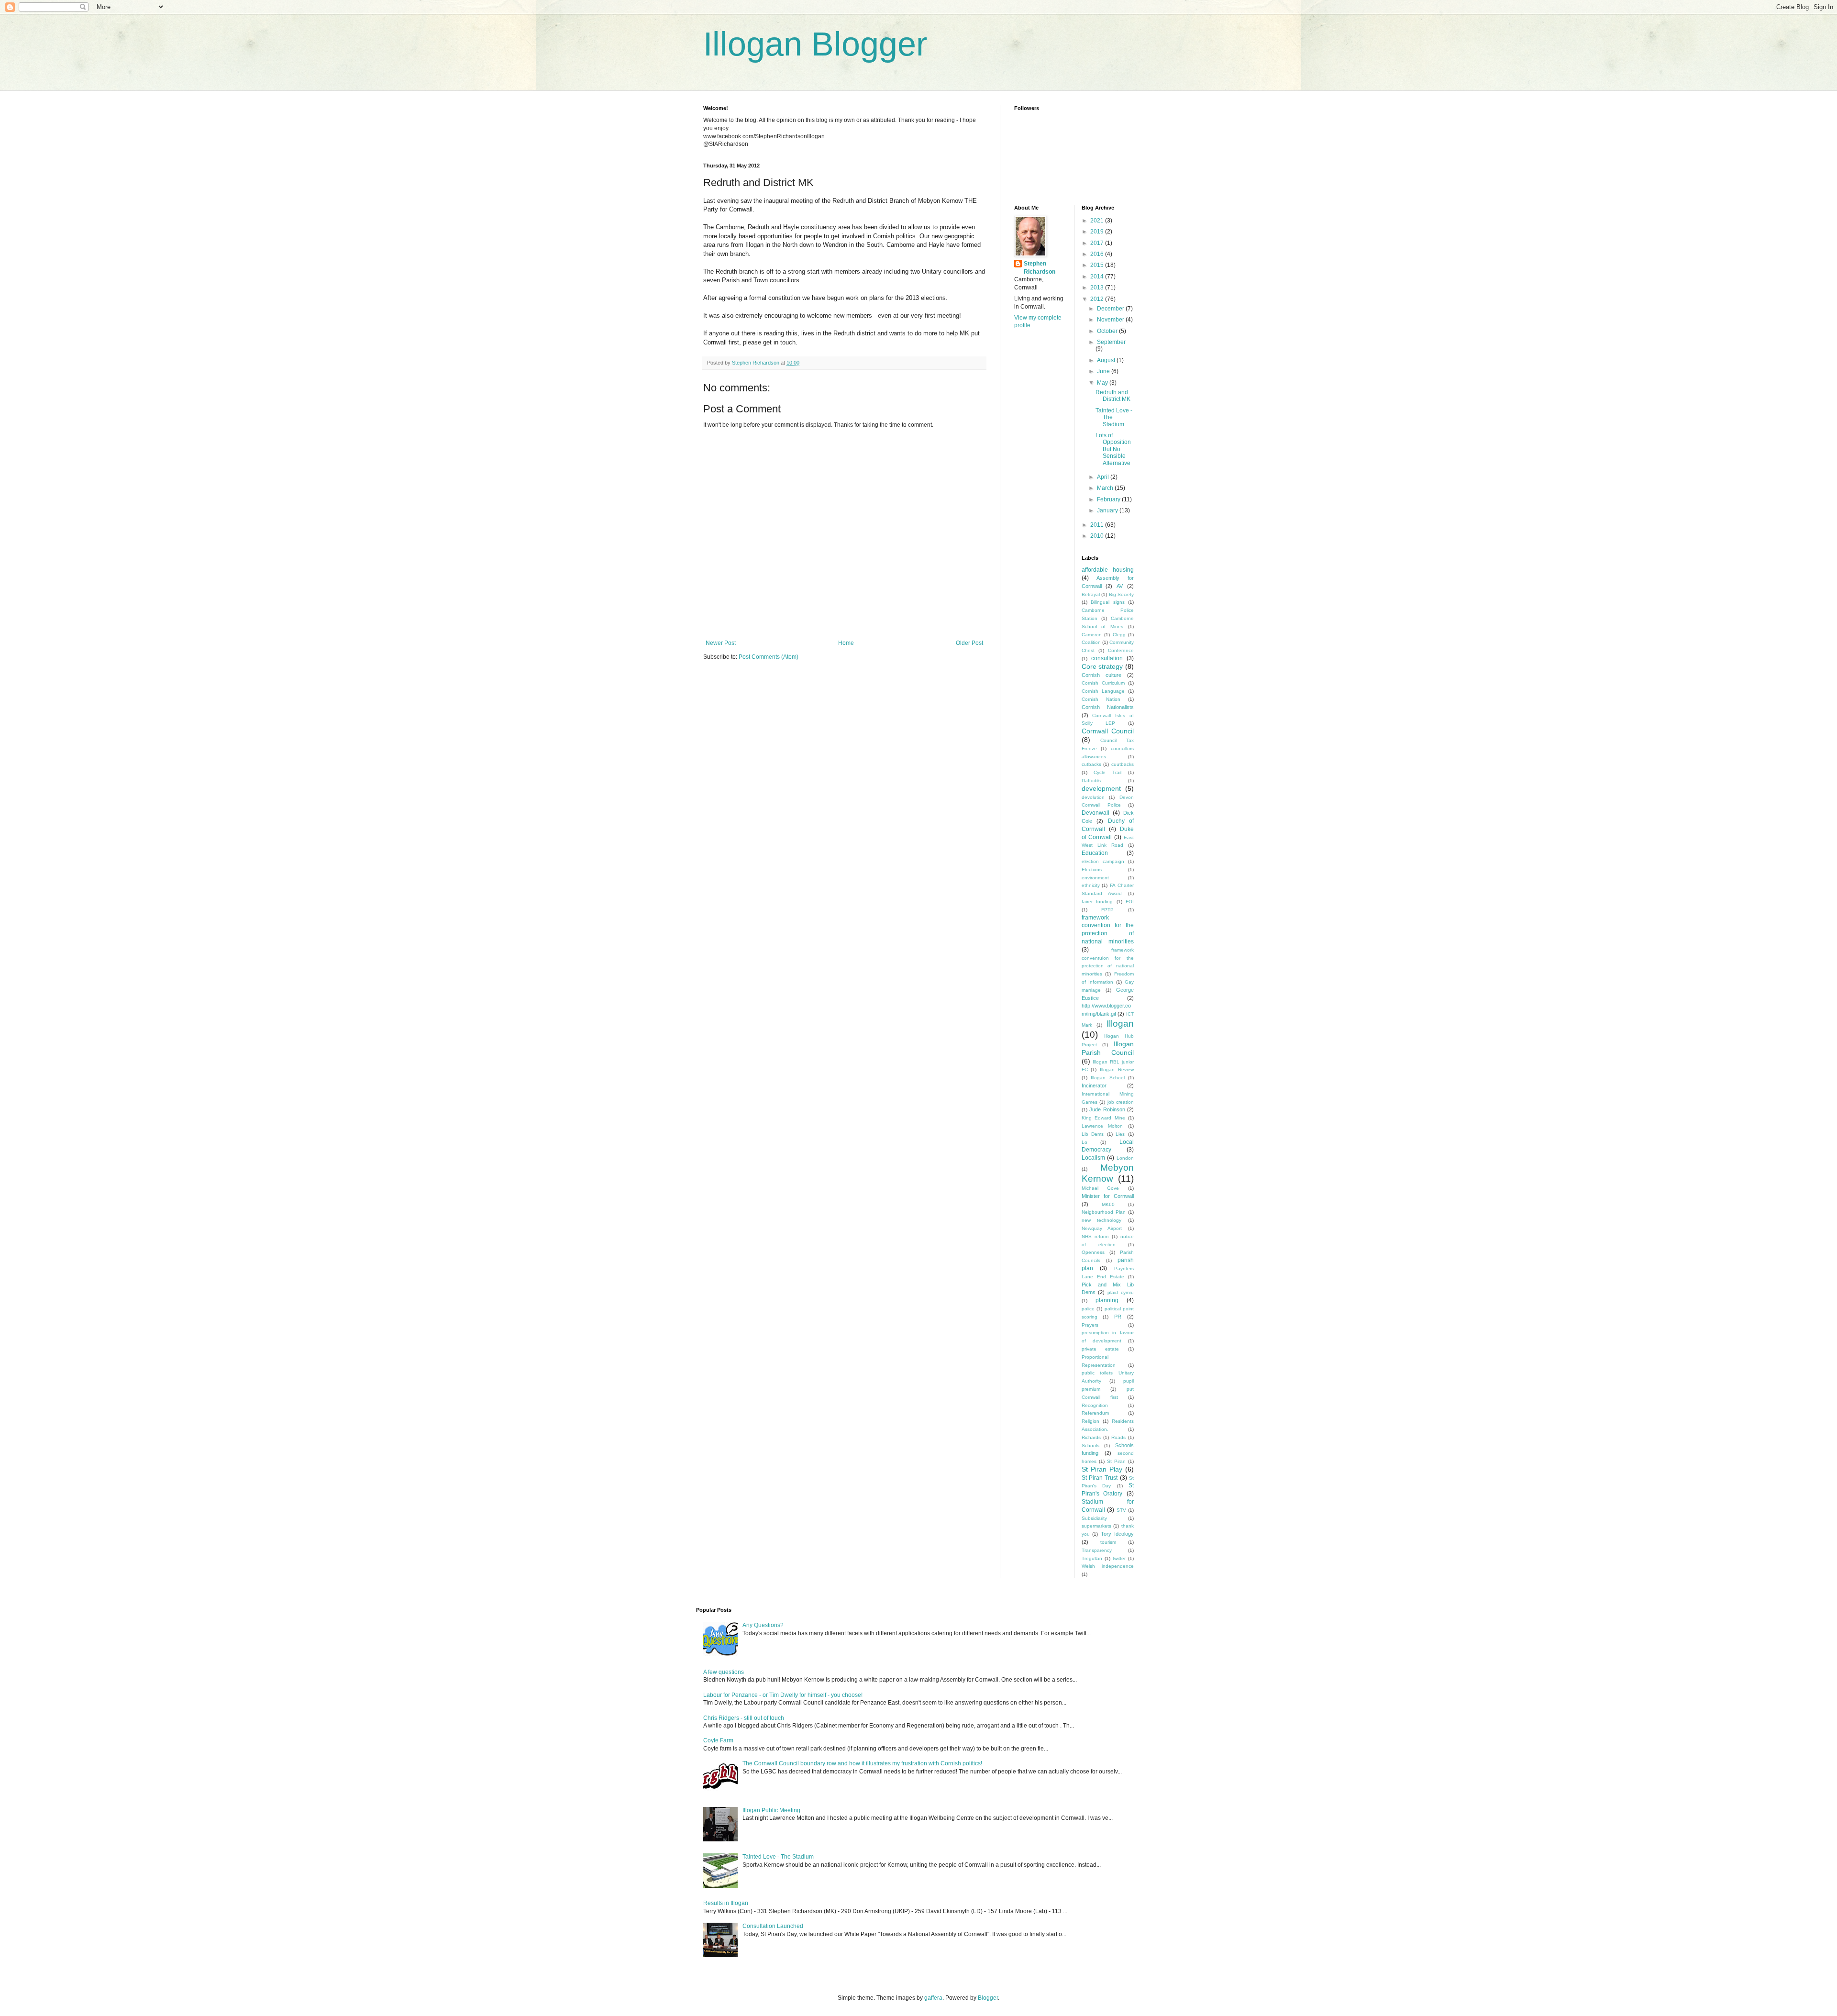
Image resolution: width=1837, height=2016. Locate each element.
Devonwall (1096, 813)
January (1108, 510)
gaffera (933, 1998)
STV (1121, 1510)
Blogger (988, 1998)
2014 (1098, 277)
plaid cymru (1121, 1292)
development (1101, 788)
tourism (1108, 1542)
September (1111, 342)
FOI (1130, 902)
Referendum (1095, 1413)
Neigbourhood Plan (1104, 1212)
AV (1120, 586)
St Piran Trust (1100, 1478)
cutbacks (1091, 764)
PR (1118, 1317)
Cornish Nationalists (1108, 707)
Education (1095, 853)
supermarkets (1096, 1526)
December (1111, 309)
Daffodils (1091, 781)
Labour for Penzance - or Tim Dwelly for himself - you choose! (783, 1695)
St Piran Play (1102, 1469)
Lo (1084, 1142)
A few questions (724, 1672)
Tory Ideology (1117, 1534)
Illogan (1120, 1024)
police (1088, 1309)
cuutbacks (1123, 764)
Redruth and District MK (1113, 396)
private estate (1101, 1349)
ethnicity (1091, 885)
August (1107, 360)
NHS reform (1095, 1236)
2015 (1098, 265)
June (1104, 371)
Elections (1092, 870)
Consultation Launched (773, 1926)
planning (1107, 1300)
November (1111, 320)
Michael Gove (1101, 1188)
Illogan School (1108, 1078)
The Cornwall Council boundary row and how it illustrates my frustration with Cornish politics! (862, 1763)
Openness (1093, 1252)
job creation (1121, 1102)
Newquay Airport (1102, 1228)
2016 (1098, 254)
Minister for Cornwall (1108, 1196)
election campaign (1103, 861)
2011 (1098, 525)
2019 (1098, 232)
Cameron (1092, 635)
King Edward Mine (1103, 1118)
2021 (1098, 221)
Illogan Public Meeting (771, 1810)
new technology (1102, 1220)
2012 (1098, 299)
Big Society (1122, 594)
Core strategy (1102, 666)
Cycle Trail (1107, 772)
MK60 (1108, 1204)
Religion (1090, 1421)
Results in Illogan (726, 1903)
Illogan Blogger (815, 44)
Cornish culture (1101, 675)
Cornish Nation (1101, 699)
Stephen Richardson (1040, 268)
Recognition (1095, 1405)
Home (846, 643)
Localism (1093, 1158)
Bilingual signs (1108, 602)
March (1106, 488)
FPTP (1107, 910)
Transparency (1097, 1550)
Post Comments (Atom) (769, 657)
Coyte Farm (718, 1740)
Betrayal (1091, 594)
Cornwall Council (1108, 731)
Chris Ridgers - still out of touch (744, 1718)
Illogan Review (1117, 1069)
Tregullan (1092, 1558)
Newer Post (721, 643)
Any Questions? (763, 1625)
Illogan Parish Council (1108, 1048)
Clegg (1119, 635)
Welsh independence (1108, 1566)
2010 (1098, 536)
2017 (1098, 243)
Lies (1120, 1134)
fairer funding (1097, 902)
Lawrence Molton (1102, 1126)
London (1125, 1158)
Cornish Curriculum (1103, 683)
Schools (1090, 1446)
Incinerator (1094, 1086)
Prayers (1090, 1325)
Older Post (969, 643)
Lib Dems (1093, 1134)
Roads (1118, 1437)
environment (1095, 878)
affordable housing (1108, 570)
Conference (1121, 650)
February (1109, 499)
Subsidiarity (1094, 1518)
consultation (1107, 658)
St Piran (1116, 1461)
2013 (1098, 288)
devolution (1093, 797)
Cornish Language (1103, 691)
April (1104, 477)
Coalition (1091, 642)
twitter (1119, 1558)
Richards (1091, 1437)
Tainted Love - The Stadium (778, 1857)
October (1108, 331)
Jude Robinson (1107, 1109)
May (1103, 383)
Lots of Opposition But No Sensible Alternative (1113, 449)
